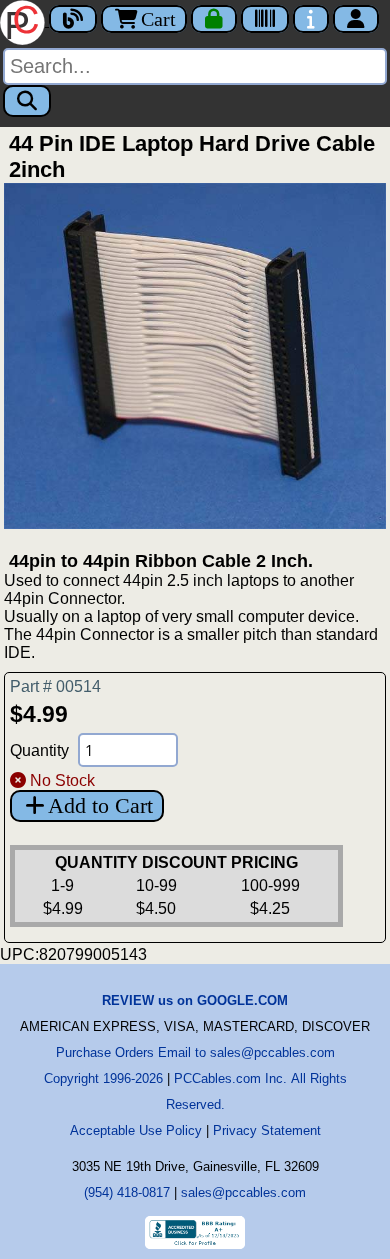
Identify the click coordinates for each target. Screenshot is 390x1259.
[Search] (27, 101)
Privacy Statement (267, 1130)
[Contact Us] (311, 19)
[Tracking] (265, 19)
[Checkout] (214, 19)
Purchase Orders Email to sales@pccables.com (195, 1052)
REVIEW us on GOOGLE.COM (195, 1000)
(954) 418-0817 (127, 1192)
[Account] (356, 19)
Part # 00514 (55, 686)
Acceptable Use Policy (136, 1130)
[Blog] (73, 19)
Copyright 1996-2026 (103, 1078)
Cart (158, 19)
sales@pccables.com (243, 1192)
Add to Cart (100, 805)
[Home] (24, 20)
